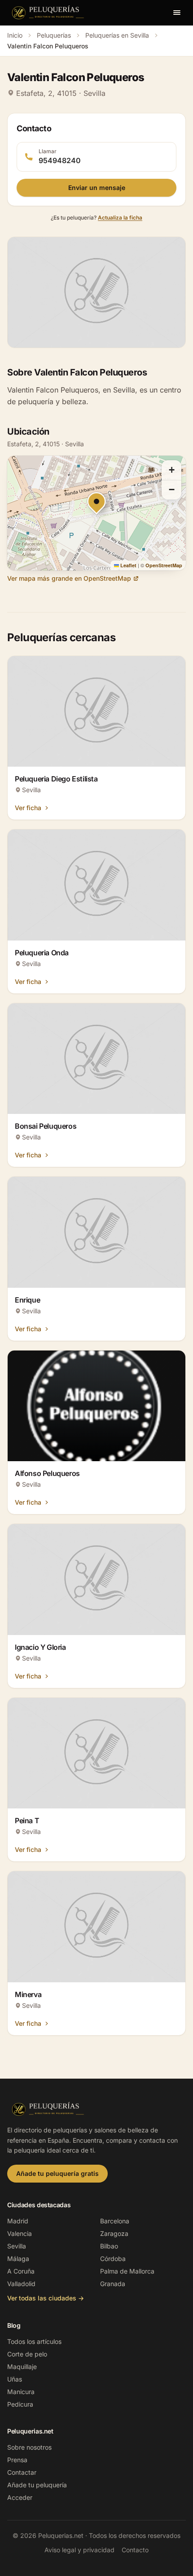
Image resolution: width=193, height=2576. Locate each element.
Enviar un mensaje (97, 188)
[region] (96, 513)
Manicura (21, 2392)
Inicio (15, 35)
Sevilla (17, 2246)
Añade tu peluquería (37, 2485)
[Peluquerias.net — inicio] (50, 13)
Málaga (18, 2259)
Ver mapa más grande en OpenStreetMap (69, 578)
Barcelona (115, 2221)
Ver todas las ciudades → (46, 2298)
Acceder (20, 2497)
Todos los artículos (34, 2341)
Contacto (135, 2550)
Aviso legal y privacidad (79, 2550)
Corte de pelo (27, 2354)
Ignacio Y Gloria (40, 1647)
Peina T (27, 1821)
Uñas (15, 2379)
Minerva (28, 1994)
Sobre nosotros (29, 2447)
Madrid (18, 2221)
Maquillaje (22, 2367)
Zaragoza (114, 2233)
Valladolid (21, 2284)
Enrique (27, 1300)
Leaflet (128, 565)
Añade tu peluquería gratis (57, 2173)
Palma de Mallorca (127, 2271)
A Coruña (21, 2271)
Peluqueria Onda (42, 953)
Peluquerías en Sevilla (117, 35)
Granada (113, 2284)
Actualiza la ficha (120, 218)
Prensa (17, 2460)
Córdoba (113, 2259)
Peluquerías (54, 35)
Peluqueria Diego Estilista (56, 779)
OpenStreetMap (164, 565)
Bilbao (109, 2246)
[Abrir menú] (177, 13)
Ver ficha (28, 808)
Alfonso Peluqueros (47, 1473)
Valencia (20, 2233)
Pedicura (20, 2404)
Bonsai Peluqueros (46, 1126)
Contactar (22, 2472)
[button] (171, 470)
